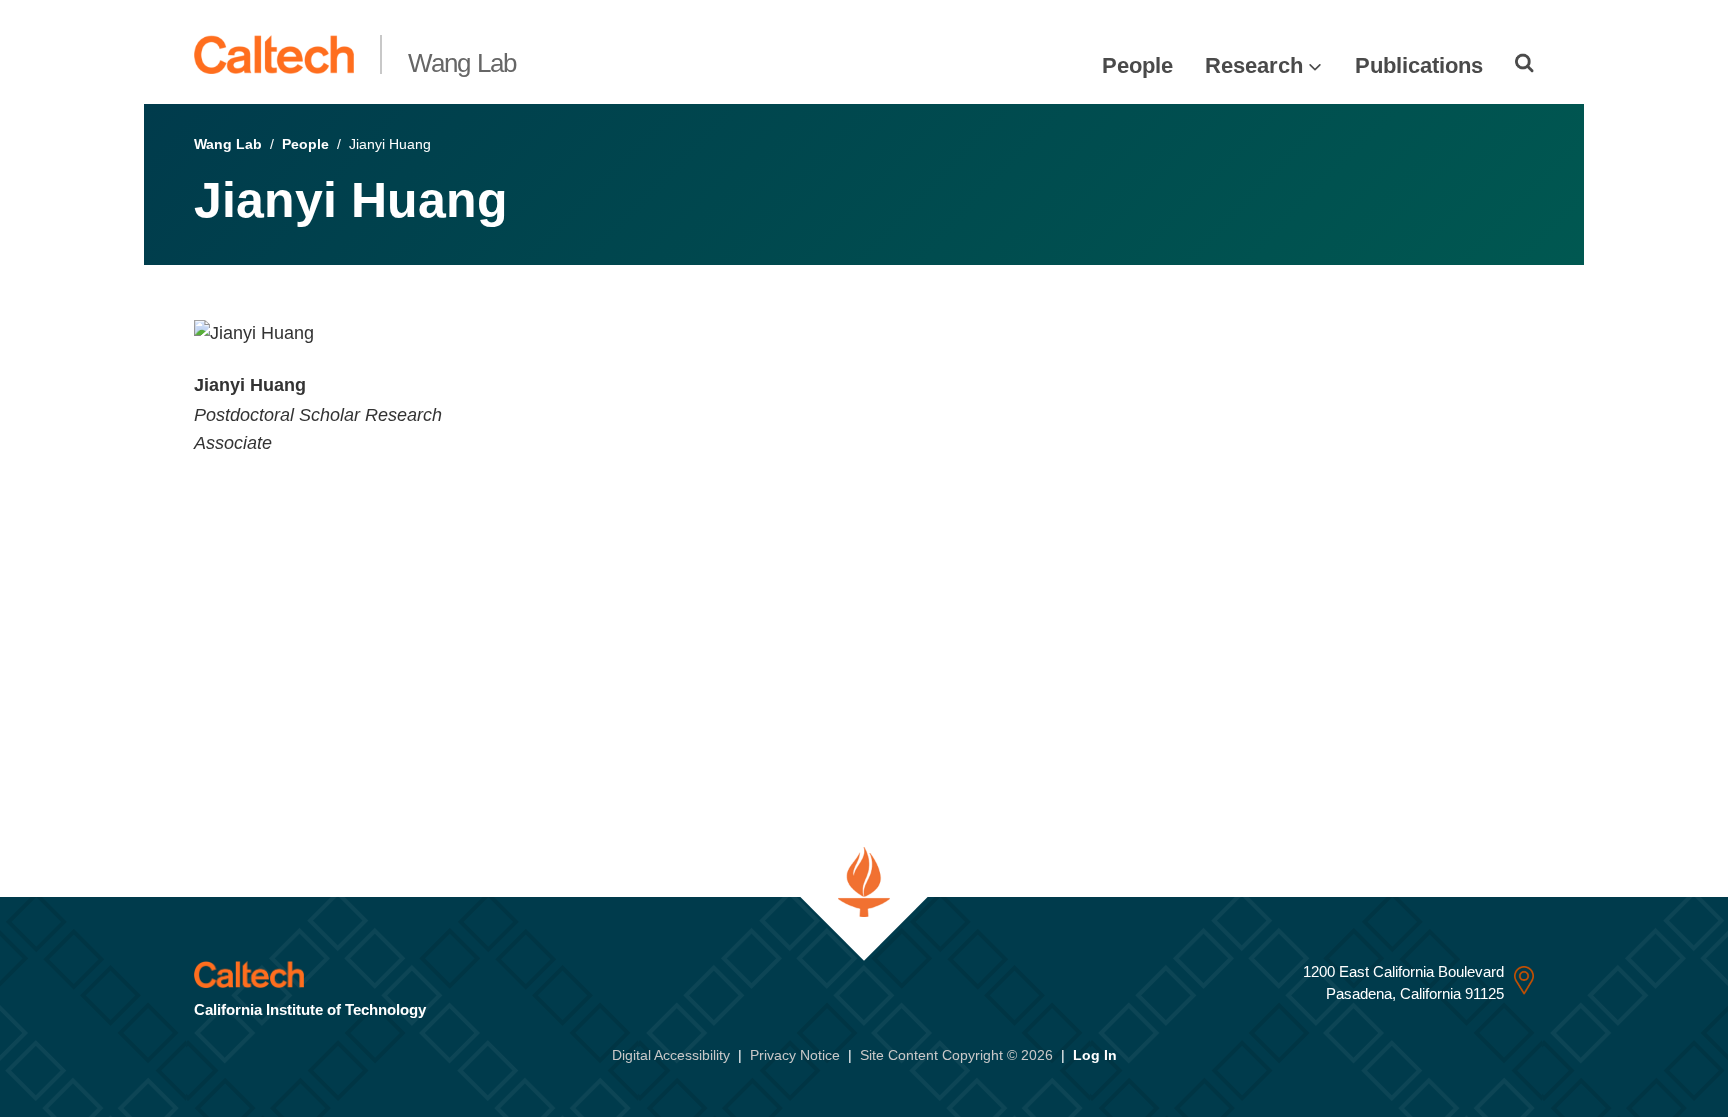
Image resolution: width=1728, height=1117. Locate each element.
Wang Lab (462, 63)
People (1137, 65)
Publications (1419, 65)
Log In (1095, 1055)
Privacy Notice (795, 1055)
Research (1254, 65)
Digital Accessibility (671, 1055)
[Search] (1524, 63)
